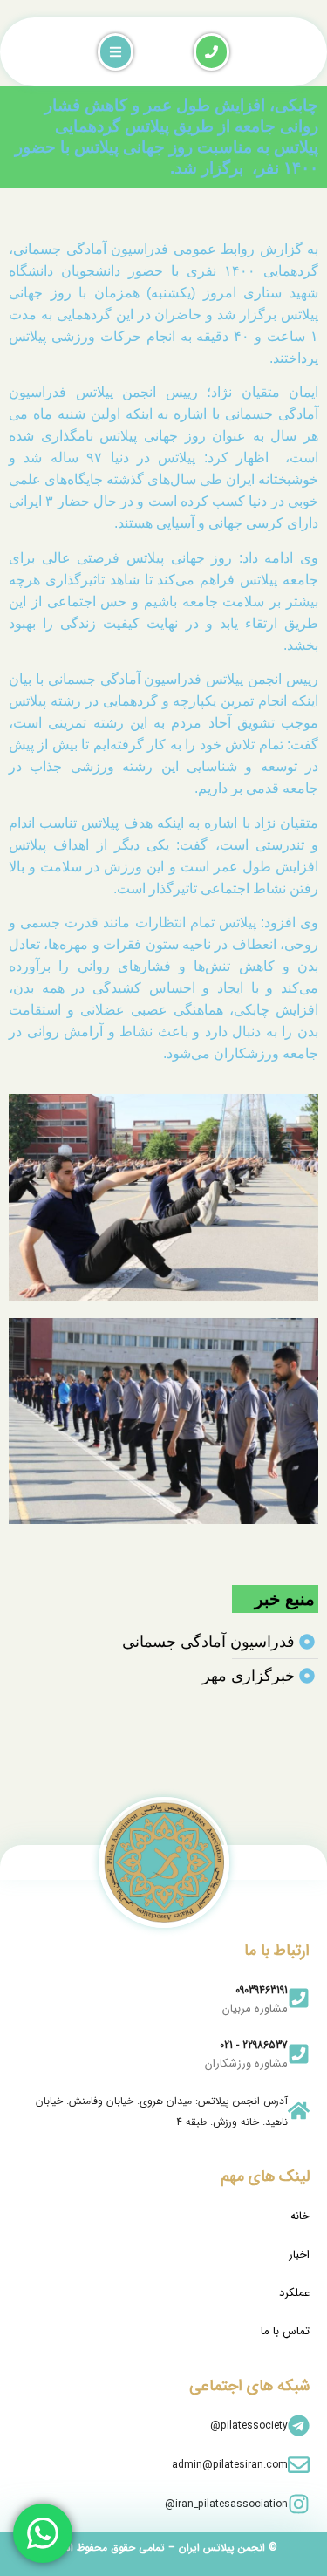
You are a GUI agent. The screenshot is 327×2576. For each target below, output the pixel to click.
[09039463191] (299, 1998)
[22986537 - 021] (299, 2054)
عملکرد (294, 2293)
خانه (300, 2216)
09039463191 (262, 1990)
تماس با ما (285, 2331)
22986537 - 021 (254, 2045)
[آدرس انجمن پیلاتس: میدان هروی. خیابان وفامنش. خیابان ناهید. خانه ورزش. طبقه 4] (299, 2111)
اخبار (299, 2255)
